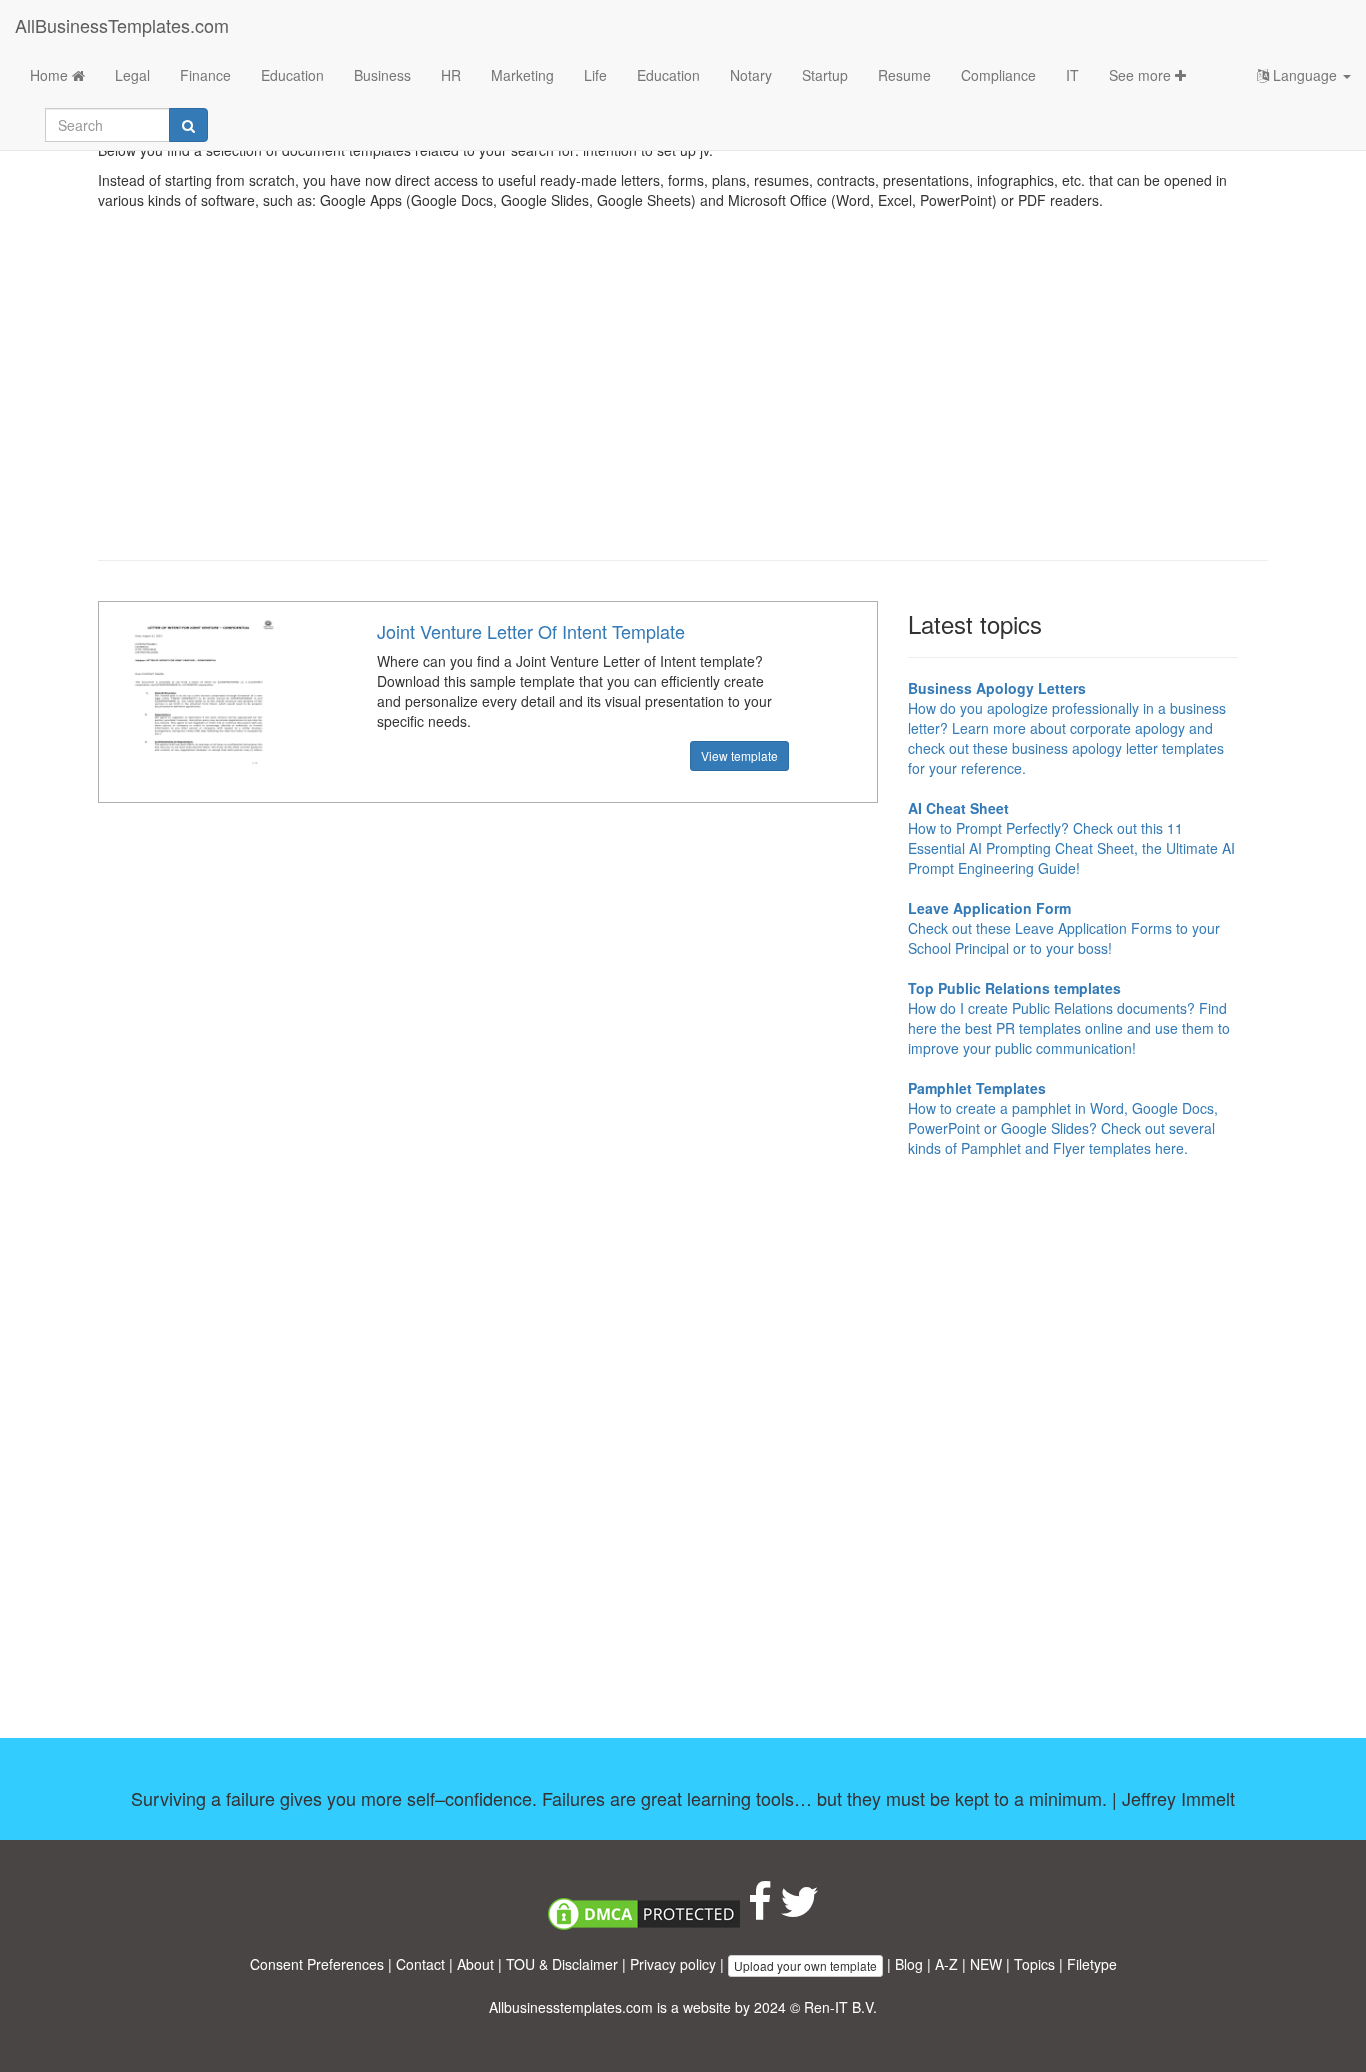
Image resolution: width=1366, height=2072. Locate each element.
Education (292, 75)
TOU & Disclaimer (562, 1964)
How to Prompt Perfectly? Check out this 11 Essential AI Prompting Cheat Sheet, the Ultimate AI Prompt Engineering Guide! (1071, 838)
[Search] (188, 125)
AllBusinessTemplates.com (122, 25)
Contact (420, 1964)
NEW (986, 1964)
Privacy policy (673, 1964)
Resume (904, 75)
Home (51, 75)
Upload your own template (805, 1965)
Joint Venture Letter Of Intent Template (531, 631)
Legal (132, 75)
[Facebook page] (760, 1911)
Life (595, 75)
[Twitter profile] (799, 1911)
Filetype (1092, 1964)
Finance (205, 75)
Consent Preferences (317, 1964)
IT (1072, 75)
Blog (909, 1964)
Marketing (522, 75)
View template (739, 755)
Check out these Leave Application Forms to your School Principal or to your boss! (1064, 928)
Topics (1034, 1964)
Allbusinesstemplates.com (571, 2007)
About (475, 1964)
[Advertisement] (683, 400)
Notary (751, 75)
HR (451, 75)
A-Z (946, 1964)
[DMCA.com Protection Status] (644, 1911)
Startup (825, 75)
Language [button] (1305, 75)
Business (382, 75)
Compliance (998, 75)
